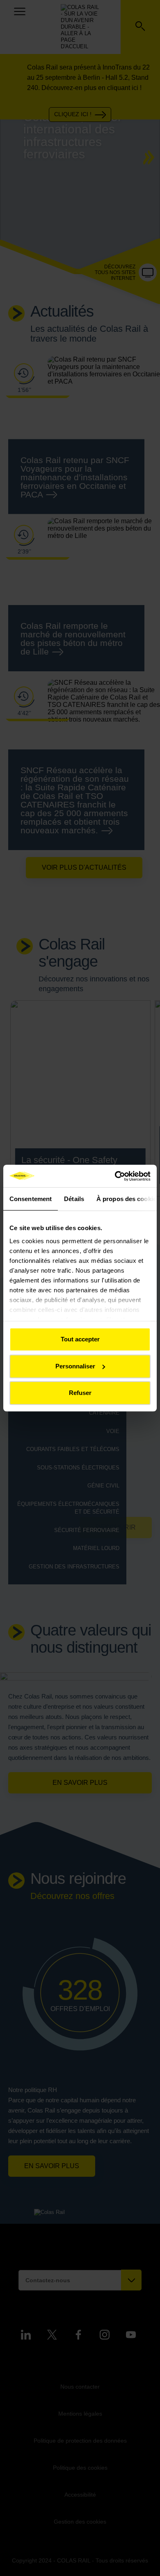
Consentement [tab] (31, 1199)
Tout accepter (80, 1339)
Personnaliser (75, 1366)
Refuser (80, 1393)
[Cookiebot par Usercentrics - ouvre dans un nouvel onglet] (115, 1176)
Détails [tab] (74, 1199)
